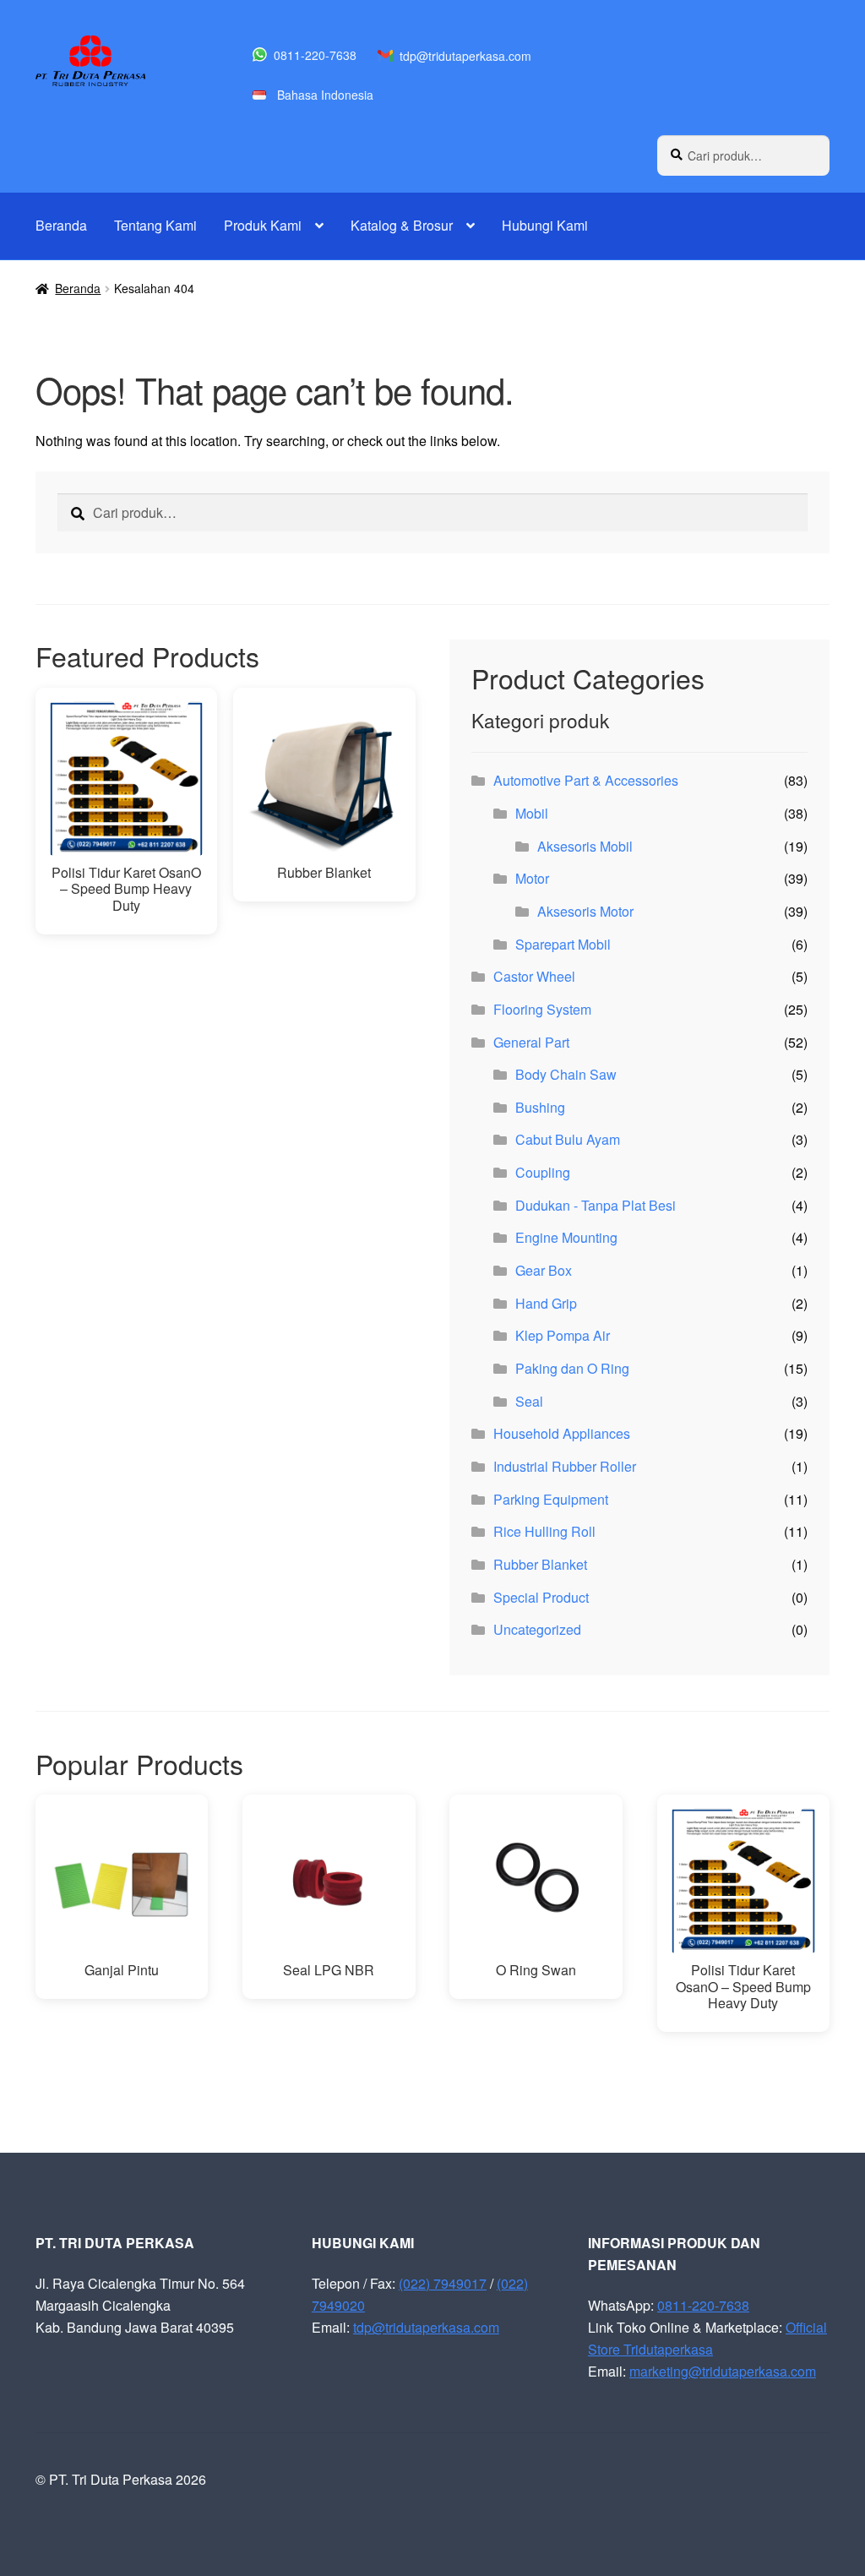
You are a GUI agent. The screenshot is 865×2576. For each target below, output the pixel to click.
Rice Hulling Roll (544, 1531)
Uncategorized (537, 1629)
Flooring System (542, 1009)
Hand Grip (546, 1303)
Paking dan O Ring (572, 1368)
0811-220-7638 (315, 55)
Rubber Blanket (540, 1564)
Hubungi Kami (545, 225)
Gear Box (544, 1270)
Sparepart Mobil (563, 944)
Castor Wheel (534, 976)
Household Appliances (562, 1433)
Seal (529, 1401)
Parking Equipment (551, 1499)
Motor (532, 878)
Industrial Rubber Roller (565, 1466)
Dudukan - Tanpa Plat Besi (596, 1205)
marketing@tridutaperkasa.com (723, 2371)
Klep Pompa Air (563, 1335)
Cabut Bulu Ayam (568, 1139)
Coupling (543, 1172)
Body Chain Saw (566, 1074)
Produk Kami (263, 225)
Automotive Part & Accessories (586, 780)
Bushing (540, 1107)
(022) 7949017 (443, 2283)
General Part (531, 1042)
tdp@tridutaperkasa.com (465, 56)
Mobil (532, 813)
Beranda (61, 225)
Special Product (541, 1597)
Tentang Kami (155, 225)
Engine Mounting (566, 1237)
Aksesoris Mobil (585, 846)
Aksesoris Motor (585, 911)
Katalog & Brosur (402, 225)
